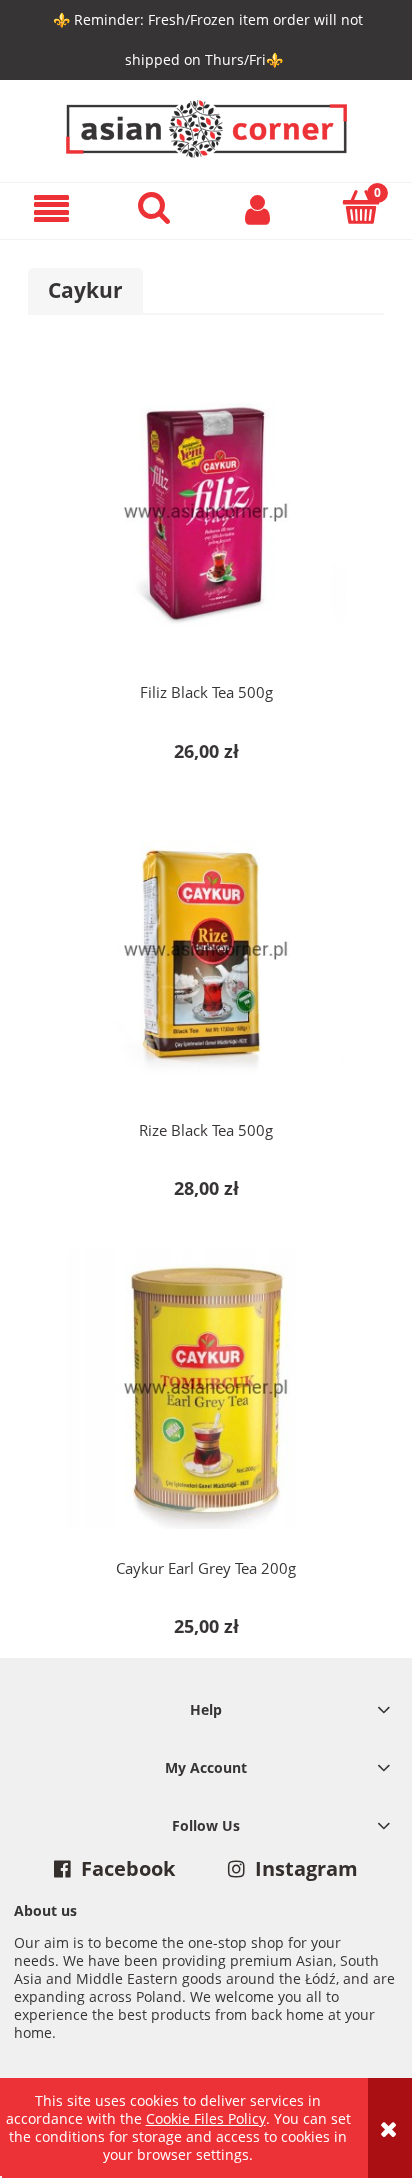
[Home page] (206, 126)
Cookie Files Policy (206, 2118)
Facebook (128, 1869)
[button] (51, 208)
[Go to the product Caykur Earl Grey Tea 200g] (206, 1388)
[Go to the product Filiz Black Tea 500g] (206, 512)
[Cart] (360, 207)
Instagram (306, 1869)
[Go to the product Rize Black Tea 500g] (206, 950)
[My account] (257, 208)
